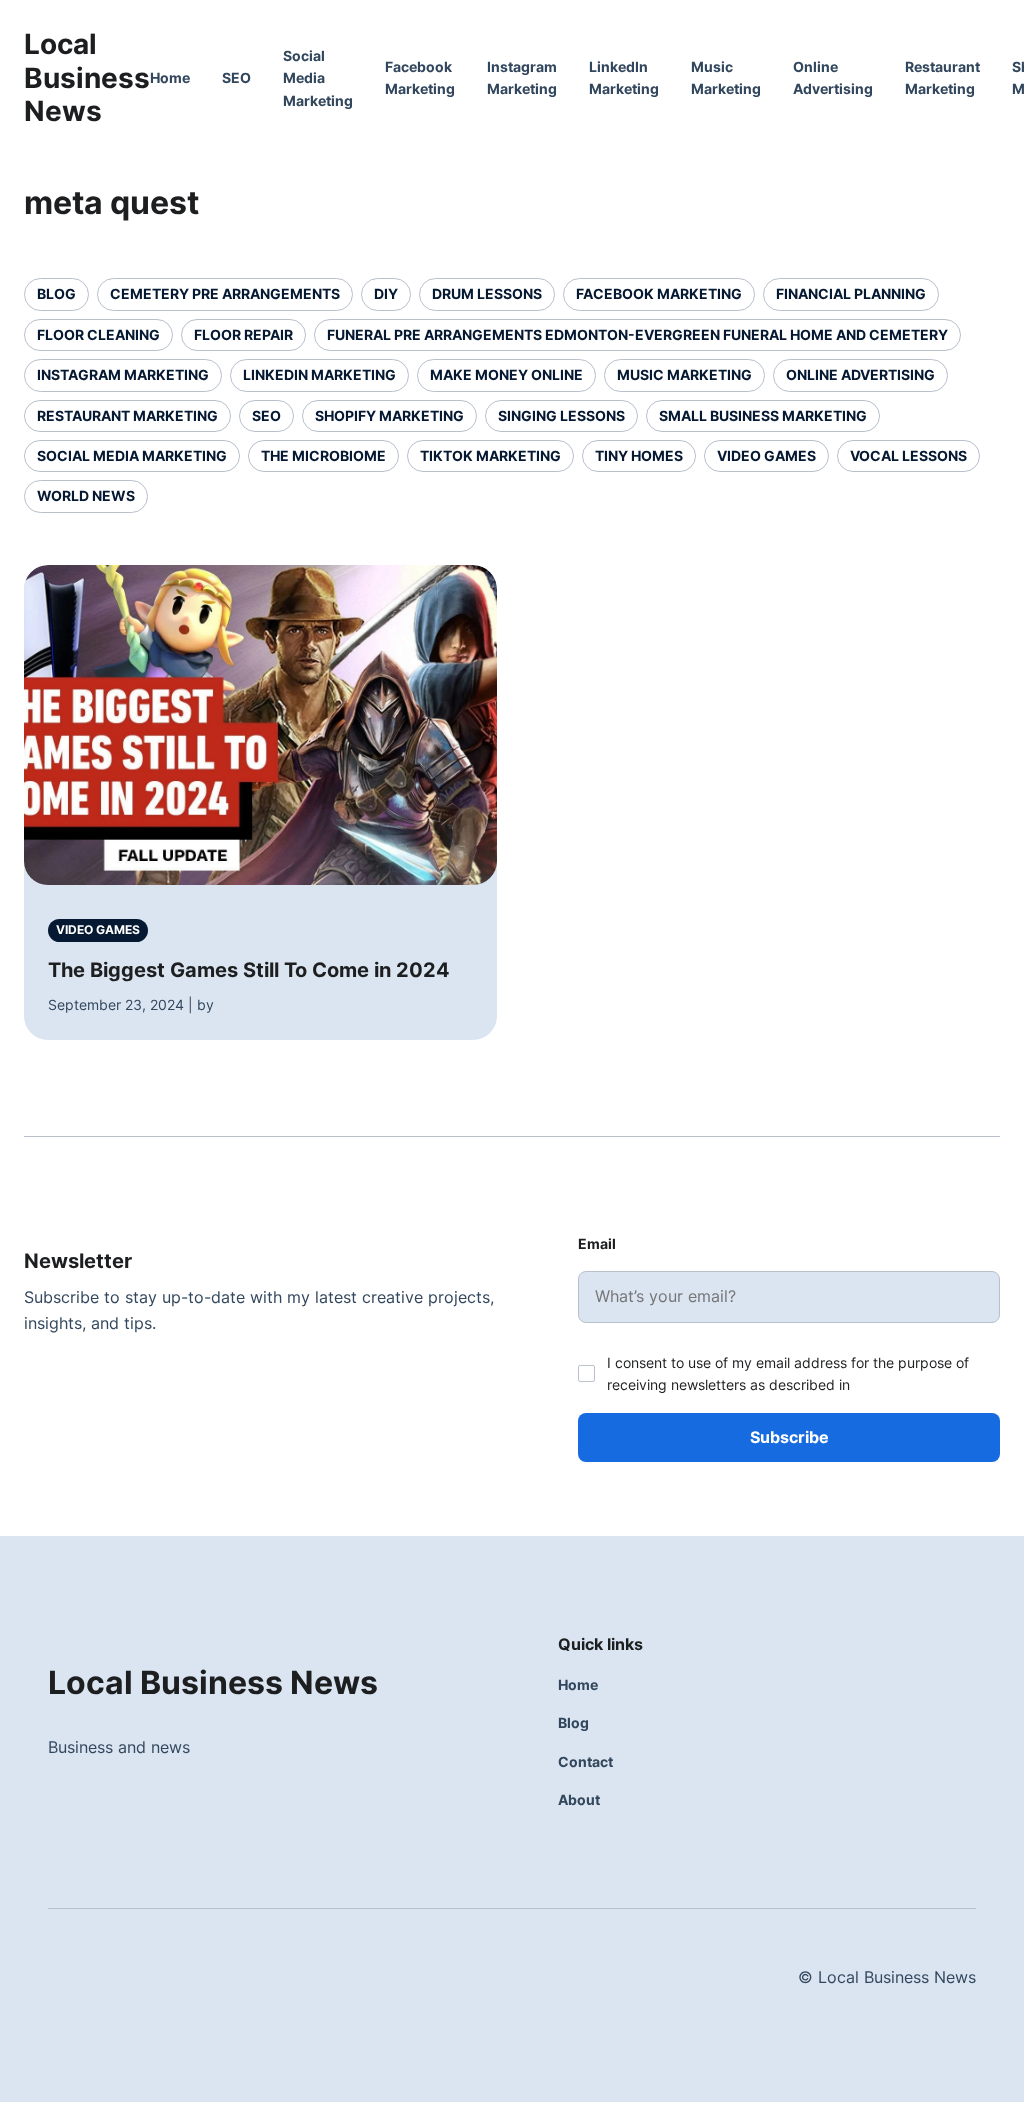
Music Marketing (684, 374)
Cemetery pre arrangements (225, 293)
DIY (386, 293)
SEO (236, 77)
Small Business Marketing (763, 415)
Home (170, 77)
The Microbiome (323, 455)
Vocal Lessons (908, 455)
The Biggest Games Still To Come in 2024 (249, 970)
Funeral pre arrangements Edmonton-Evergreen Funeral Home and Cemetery (637, 334)
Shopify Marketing (389, 415)
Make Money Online (506, 374)
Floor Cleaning (98, 334)
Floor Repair (243, 334)
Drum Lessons (487, 293)
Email (597, 1243)
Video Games (766, 455)
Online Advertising (860, 374)
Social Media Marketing (318, 78)
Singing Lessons (561, 415)
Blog (56, 293)
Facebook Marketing (659, 293)
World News (86, 495)
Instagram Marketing (123, 374)
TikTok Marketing (490, 455)
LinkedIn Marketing (319, 374)
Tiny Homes (639, 455)
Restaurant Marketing (127, 415)
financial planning (851, 293)
